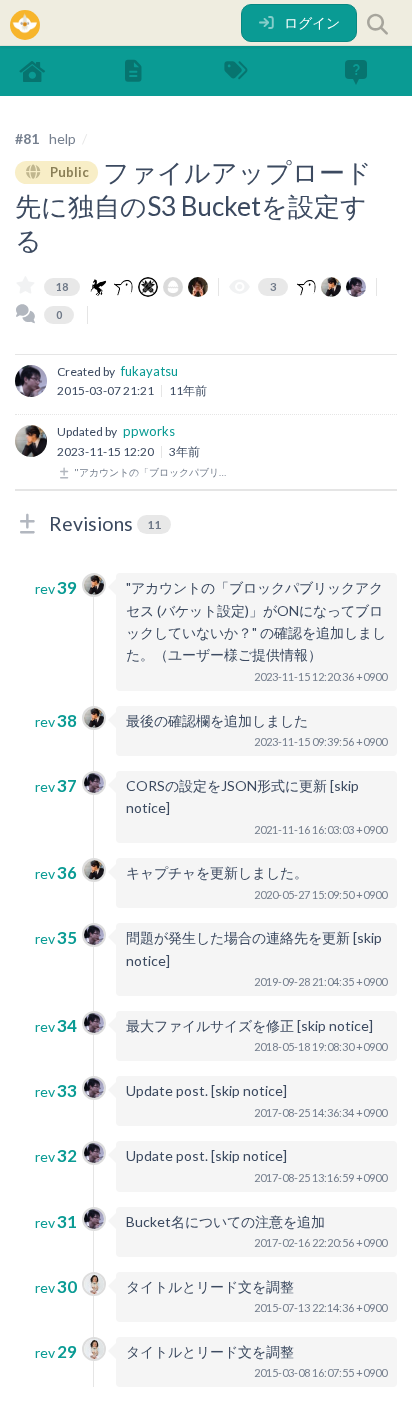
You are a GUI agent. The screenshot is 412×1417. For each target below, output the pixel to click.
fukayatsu (149, 371)
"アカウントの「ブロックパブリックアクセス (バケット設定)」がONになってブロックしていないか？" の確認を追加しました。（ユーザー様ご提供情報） (153, 472)
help (62, 138)
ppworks (149, 431)
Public (68, 172)
